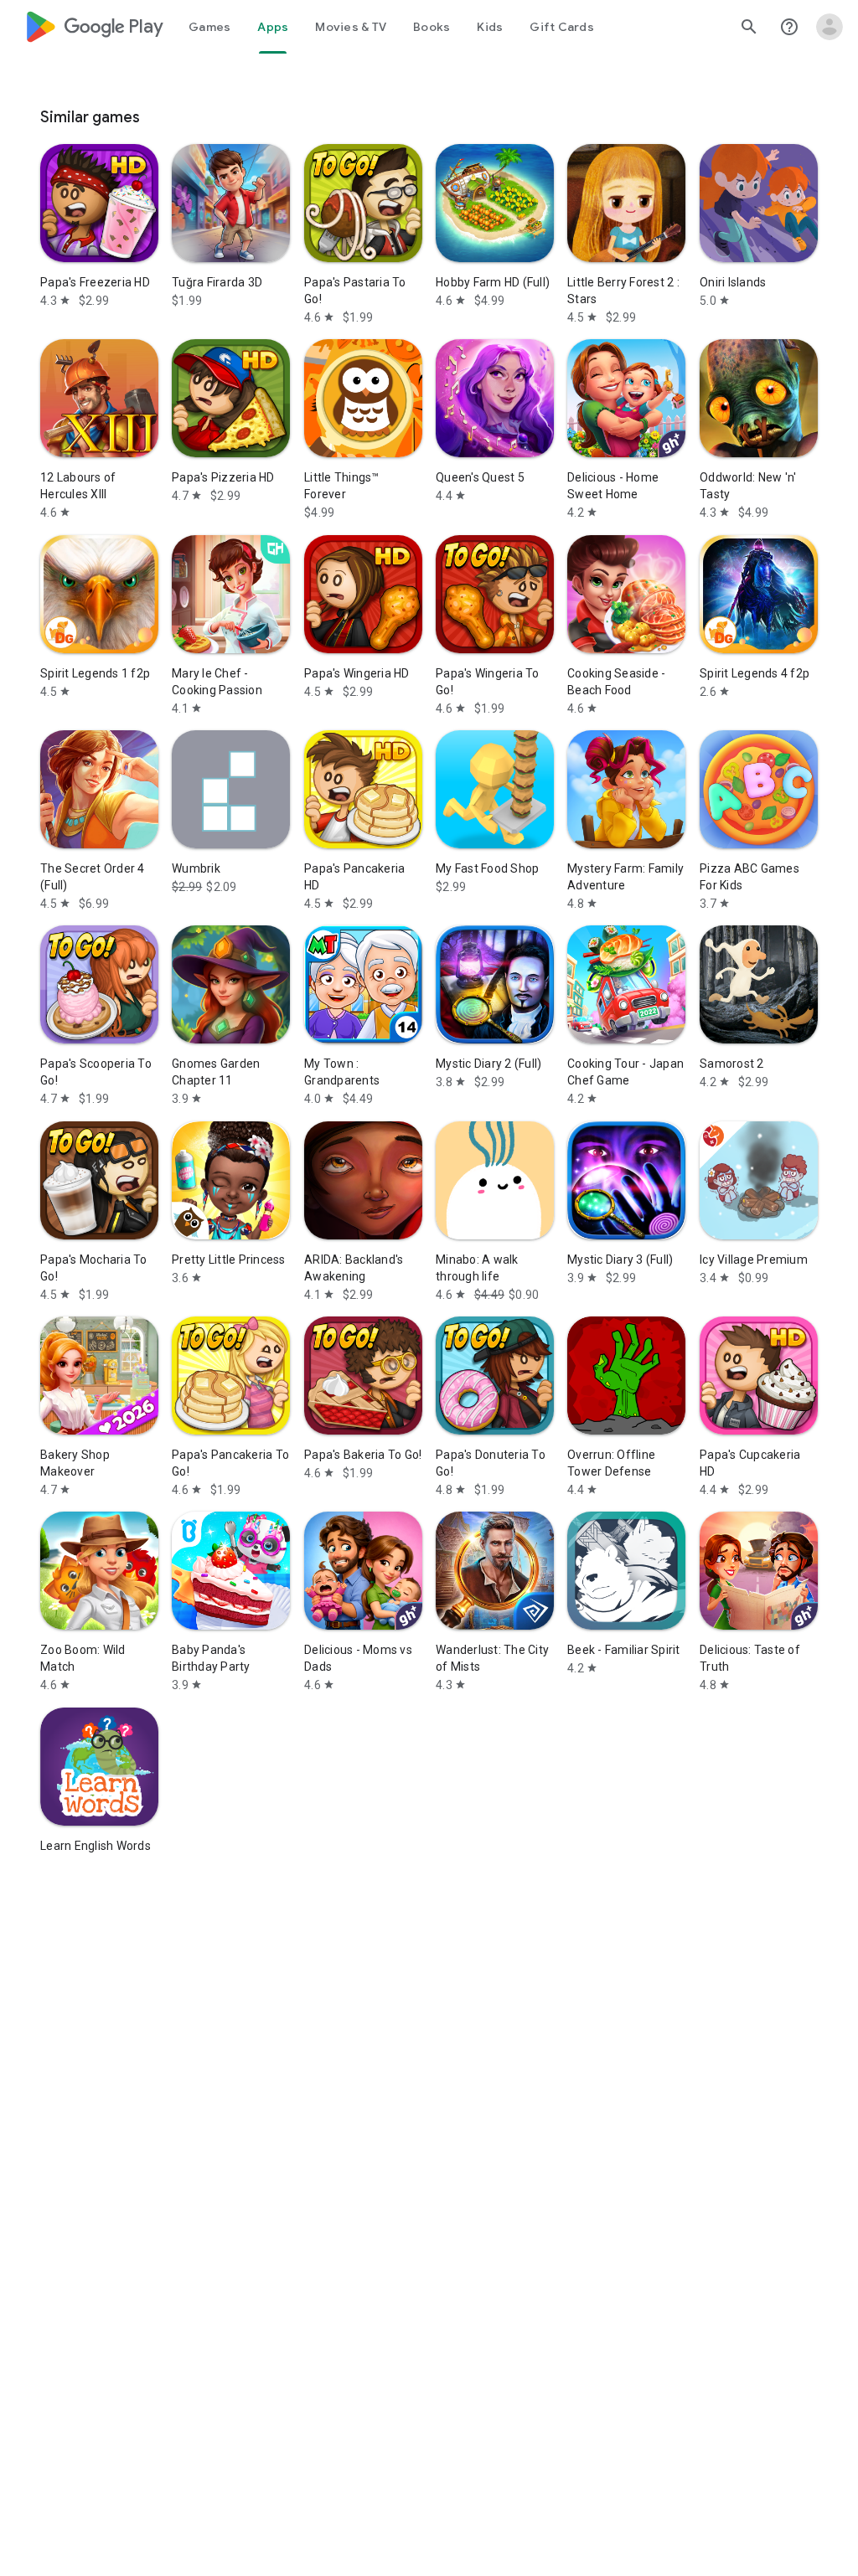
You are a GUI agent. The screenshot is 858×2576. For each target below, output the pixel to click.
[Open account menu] (830, 27)
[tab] (209, 27)
